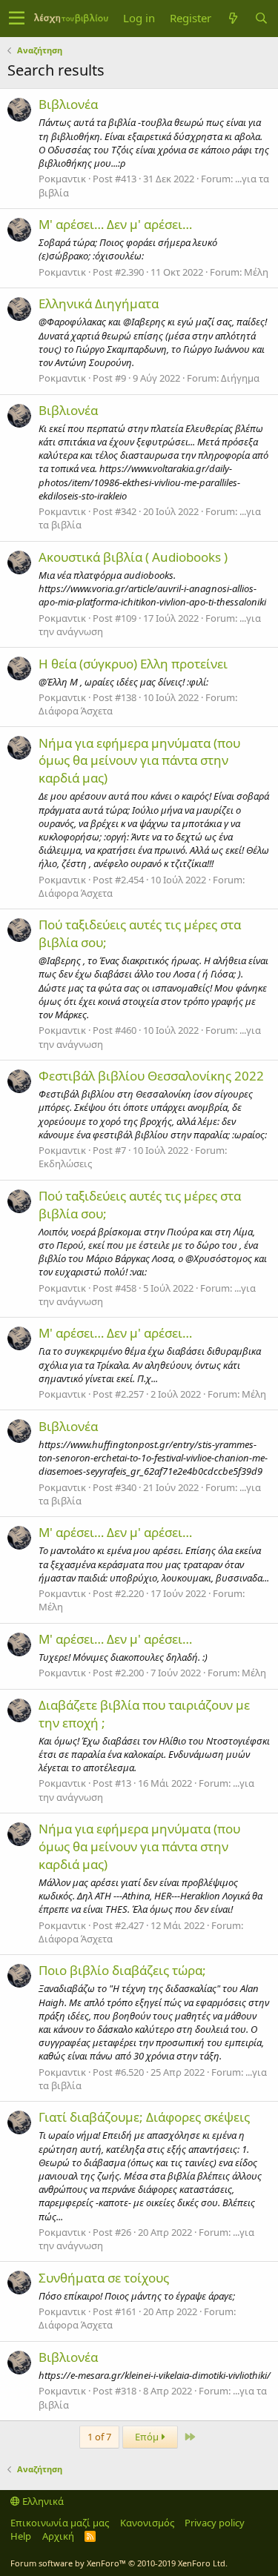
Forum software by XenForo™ (119, 2563)
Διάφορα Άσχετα (76, 711)
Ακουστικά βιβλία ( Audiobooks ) (133, 557)
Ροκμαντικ (62, 179)
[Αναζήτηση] (261, 18)
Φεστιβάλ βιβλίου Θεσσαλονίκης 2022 (151, 1076)
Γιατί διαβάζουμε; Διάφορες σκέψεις (144, 2117)
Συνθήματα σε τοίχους (104, 2278)
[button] (17, 19)
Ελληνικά (42, 2501)
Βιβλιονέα (68, 104)
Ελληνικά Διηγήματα (99, 303)
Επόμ (148, 2437)
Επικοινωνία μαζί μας (60, 2523)
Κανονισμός (147, 2523)
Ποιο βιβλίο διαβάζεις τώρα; (122, 1970)
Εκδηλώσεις (65, 1163)
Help (21, 2536)
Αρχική (58, 2536)
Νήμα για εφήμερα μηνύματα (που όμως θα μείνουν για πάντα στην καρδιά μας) (139, 761)
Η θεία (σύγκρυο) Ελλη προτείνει (133, 664)
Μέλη (256, 272)
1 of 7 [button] (99, 2437)
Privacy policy (215, 2523)
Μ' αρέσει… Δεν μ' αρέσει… (115, 224)
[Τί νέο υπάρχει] (233, 18)
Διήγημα (240, 378)
